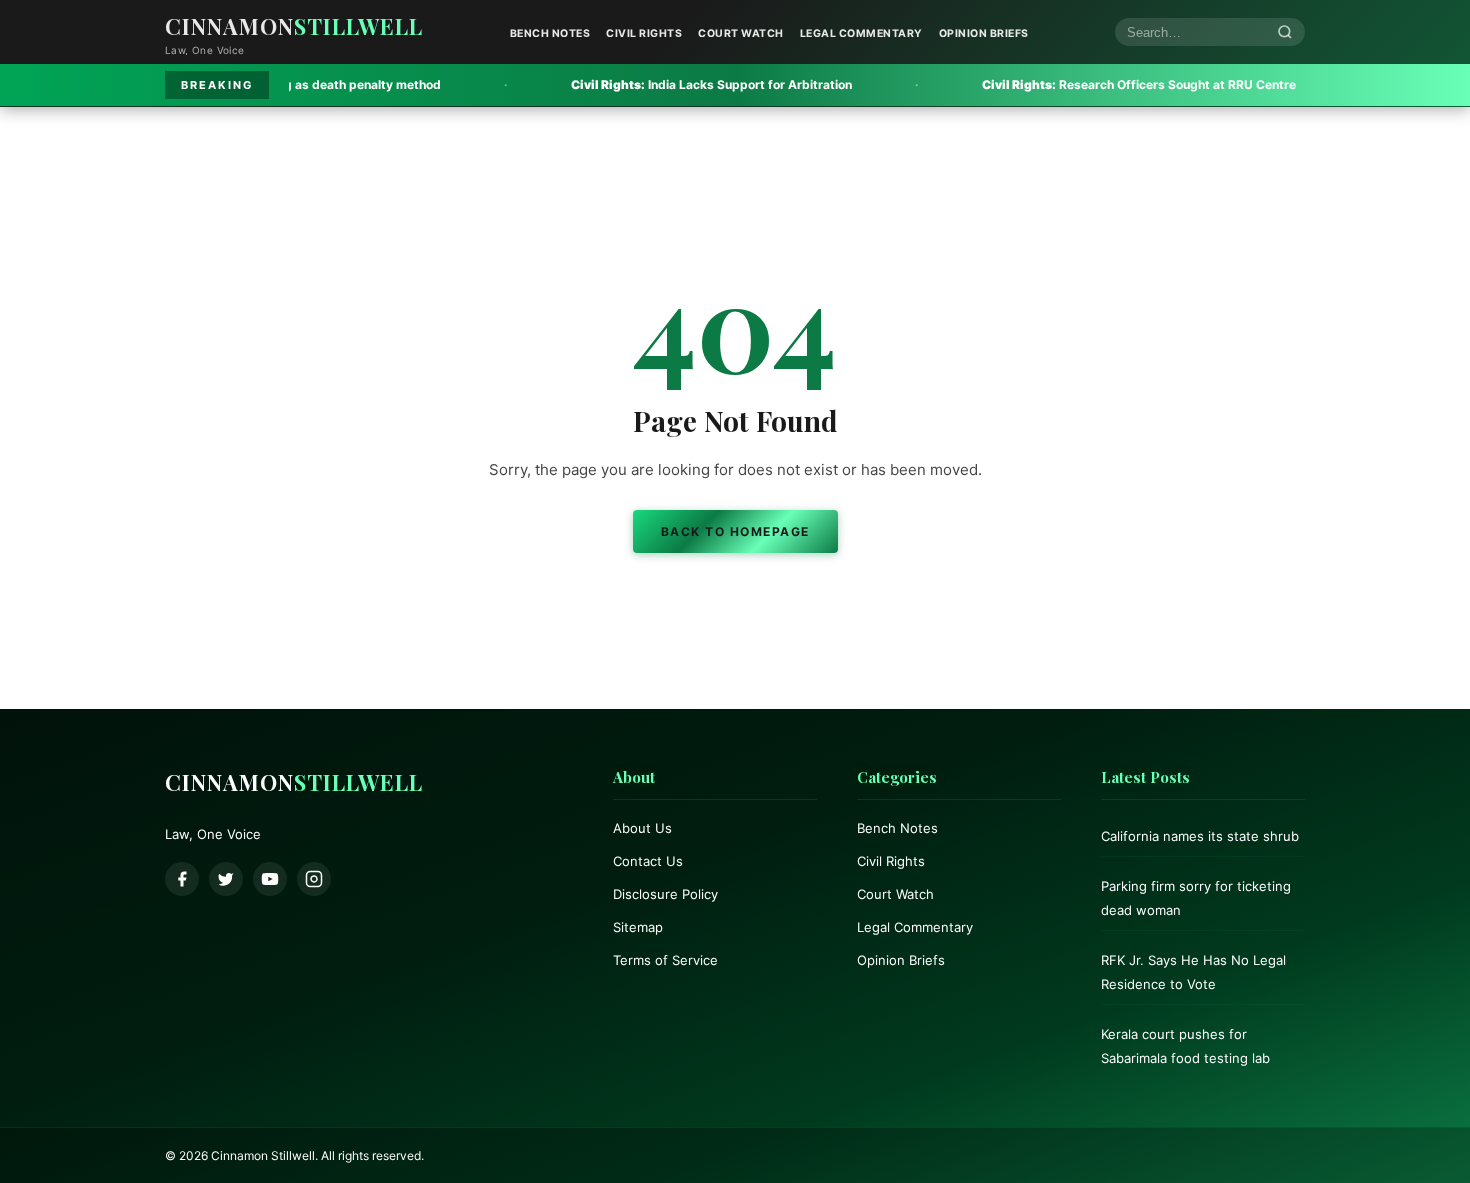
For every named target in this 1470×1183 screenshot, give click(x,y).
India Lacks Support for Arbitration (648, 84)
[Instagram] (314, 879)
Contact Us (648, 861)
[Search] (1285, 32)
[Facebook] (182, 879)
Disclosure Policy (665, 894)
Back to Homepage (735, 531)
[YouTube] (270, 879)
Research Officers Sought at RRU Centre (1076, 84)
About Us (642, 828)
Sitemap (638, 927)
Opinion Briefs (984, 33)
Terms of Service (665, 960)
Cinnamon (294, 26)
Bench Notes (550, 33)
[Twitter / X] (226, 879)
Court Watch (741, 33)
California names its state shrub (1200, 836)
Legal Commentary (861, 33)
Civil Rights (644, 33)
